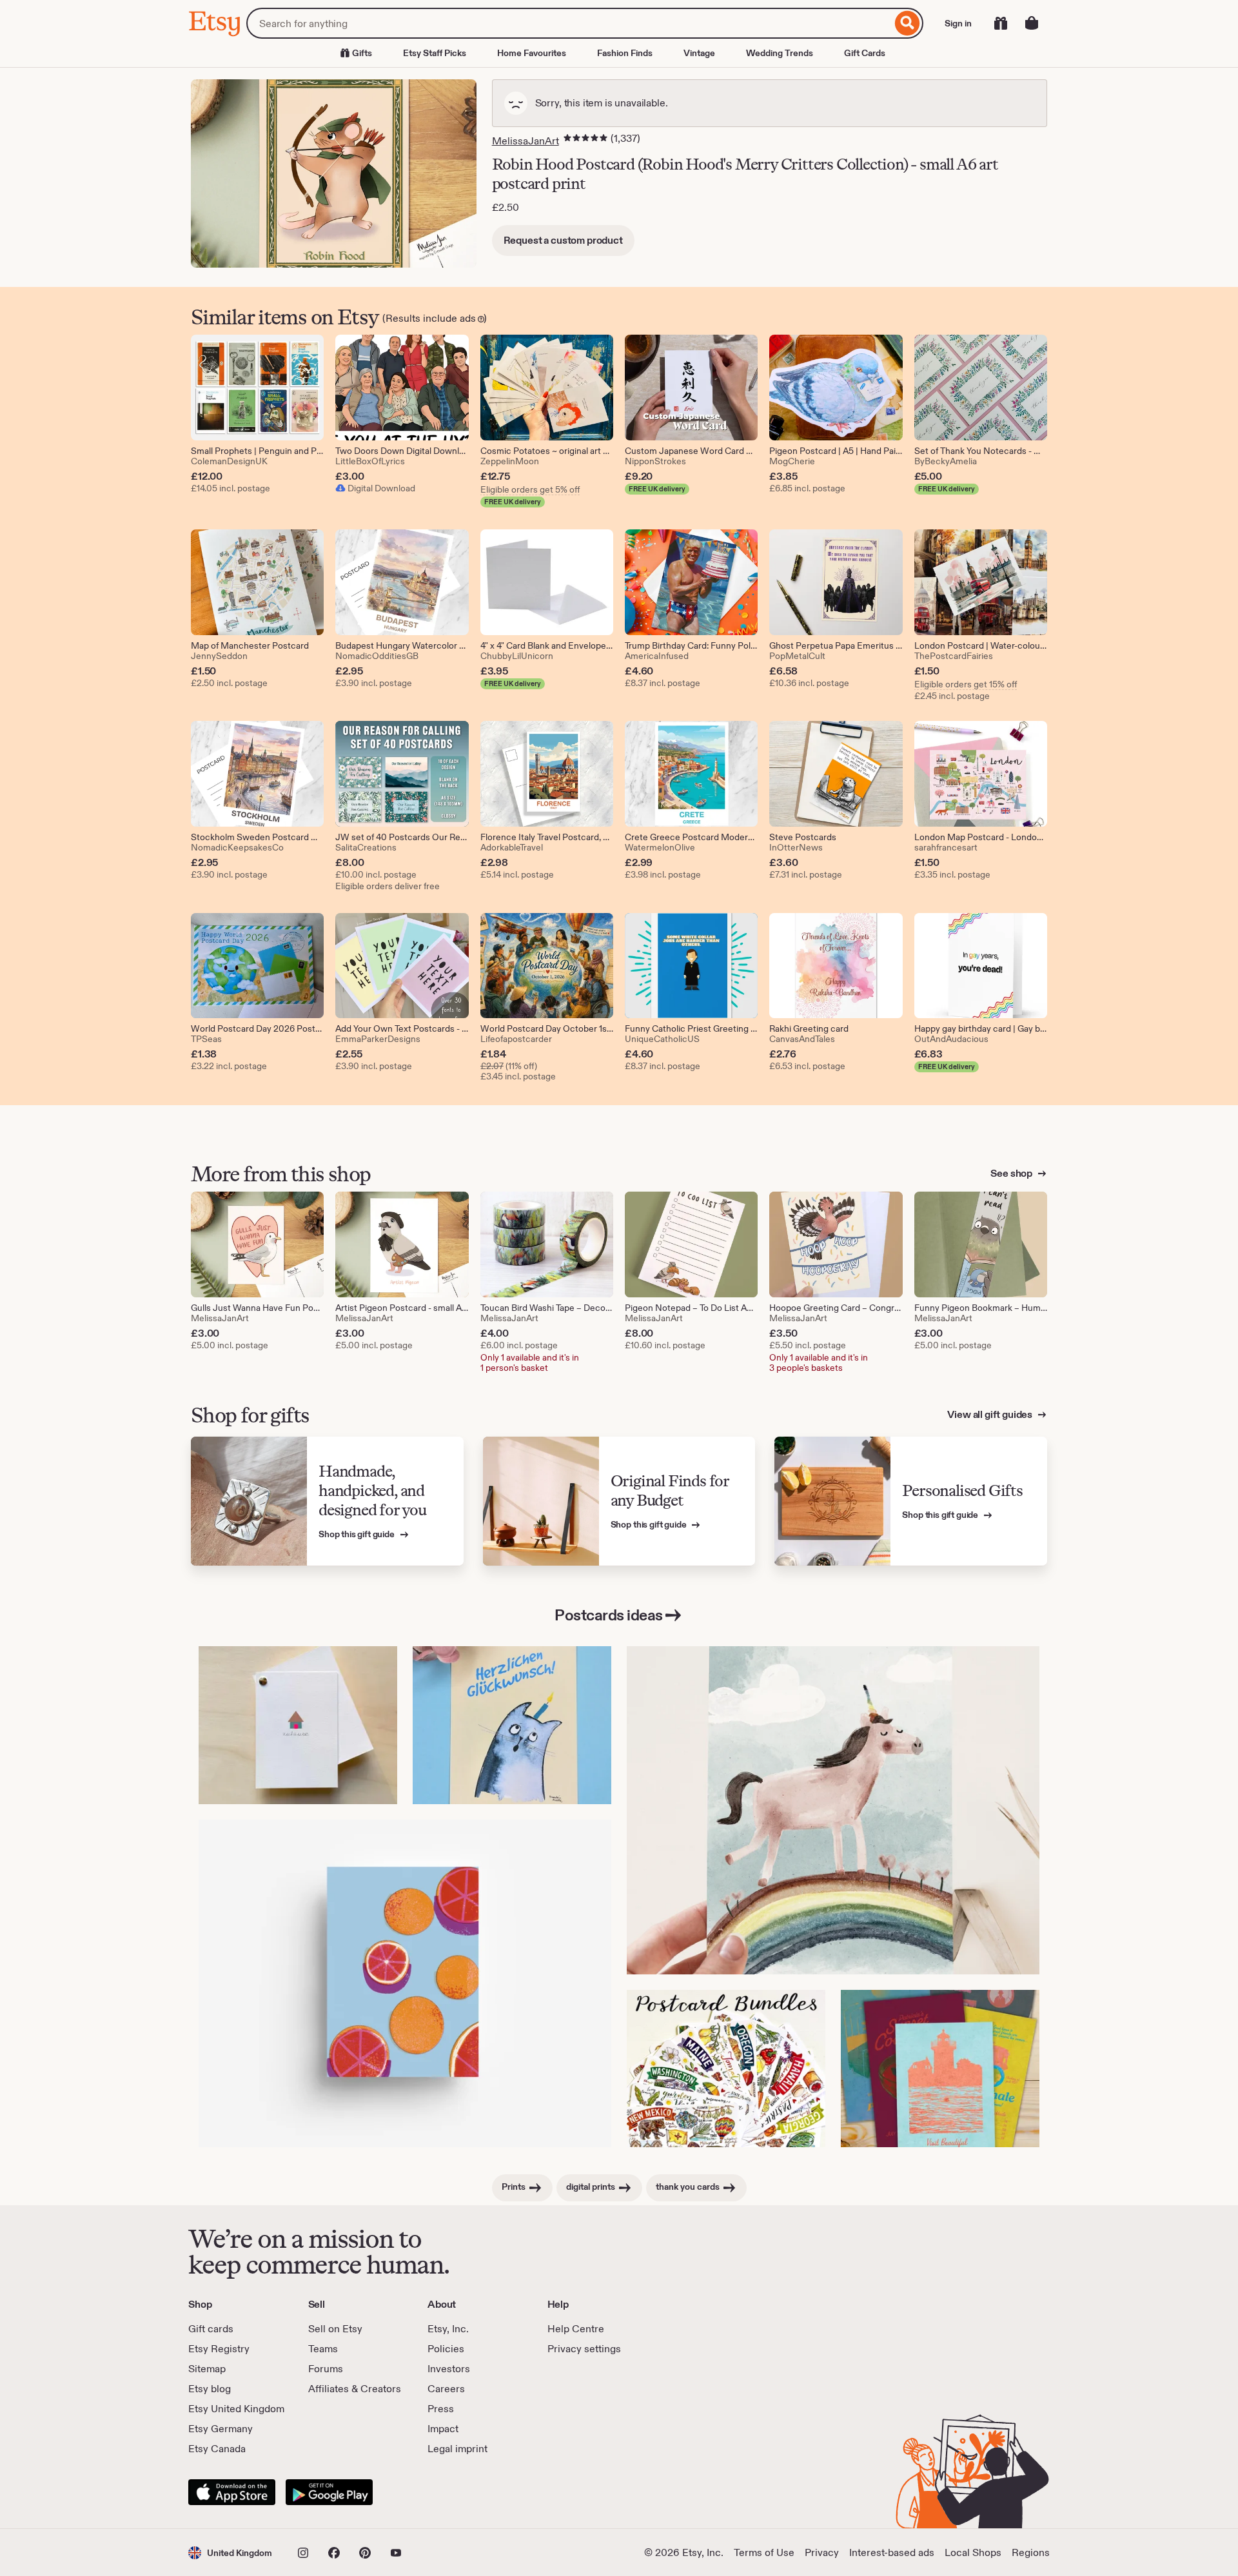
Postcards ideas (609, 1615)
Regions (1031, 2552)
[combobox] (569, 23)
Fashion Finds (625, 53)
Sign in (958, 23)
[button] (230, 2552)
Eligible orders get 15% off (966, 684)
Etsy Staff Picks (435, 53)
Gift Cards (865, 53)
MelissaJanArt (526, 141)
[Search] (908, 23)
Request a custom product (563, 240)
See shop (1012, 1173)
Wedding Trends (780, 53)
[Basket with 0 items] (1032, 23)
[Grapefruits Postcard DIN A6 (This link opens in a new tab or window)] (405, 1983)
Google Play (329, 2492)
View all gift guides (991, 1414)
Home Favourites (532, 53)
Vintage (699, 53)
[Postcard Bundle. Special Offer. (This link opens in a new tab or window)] (726, 2069)
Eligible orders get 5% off (530, 489)
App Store (232, 2492)
